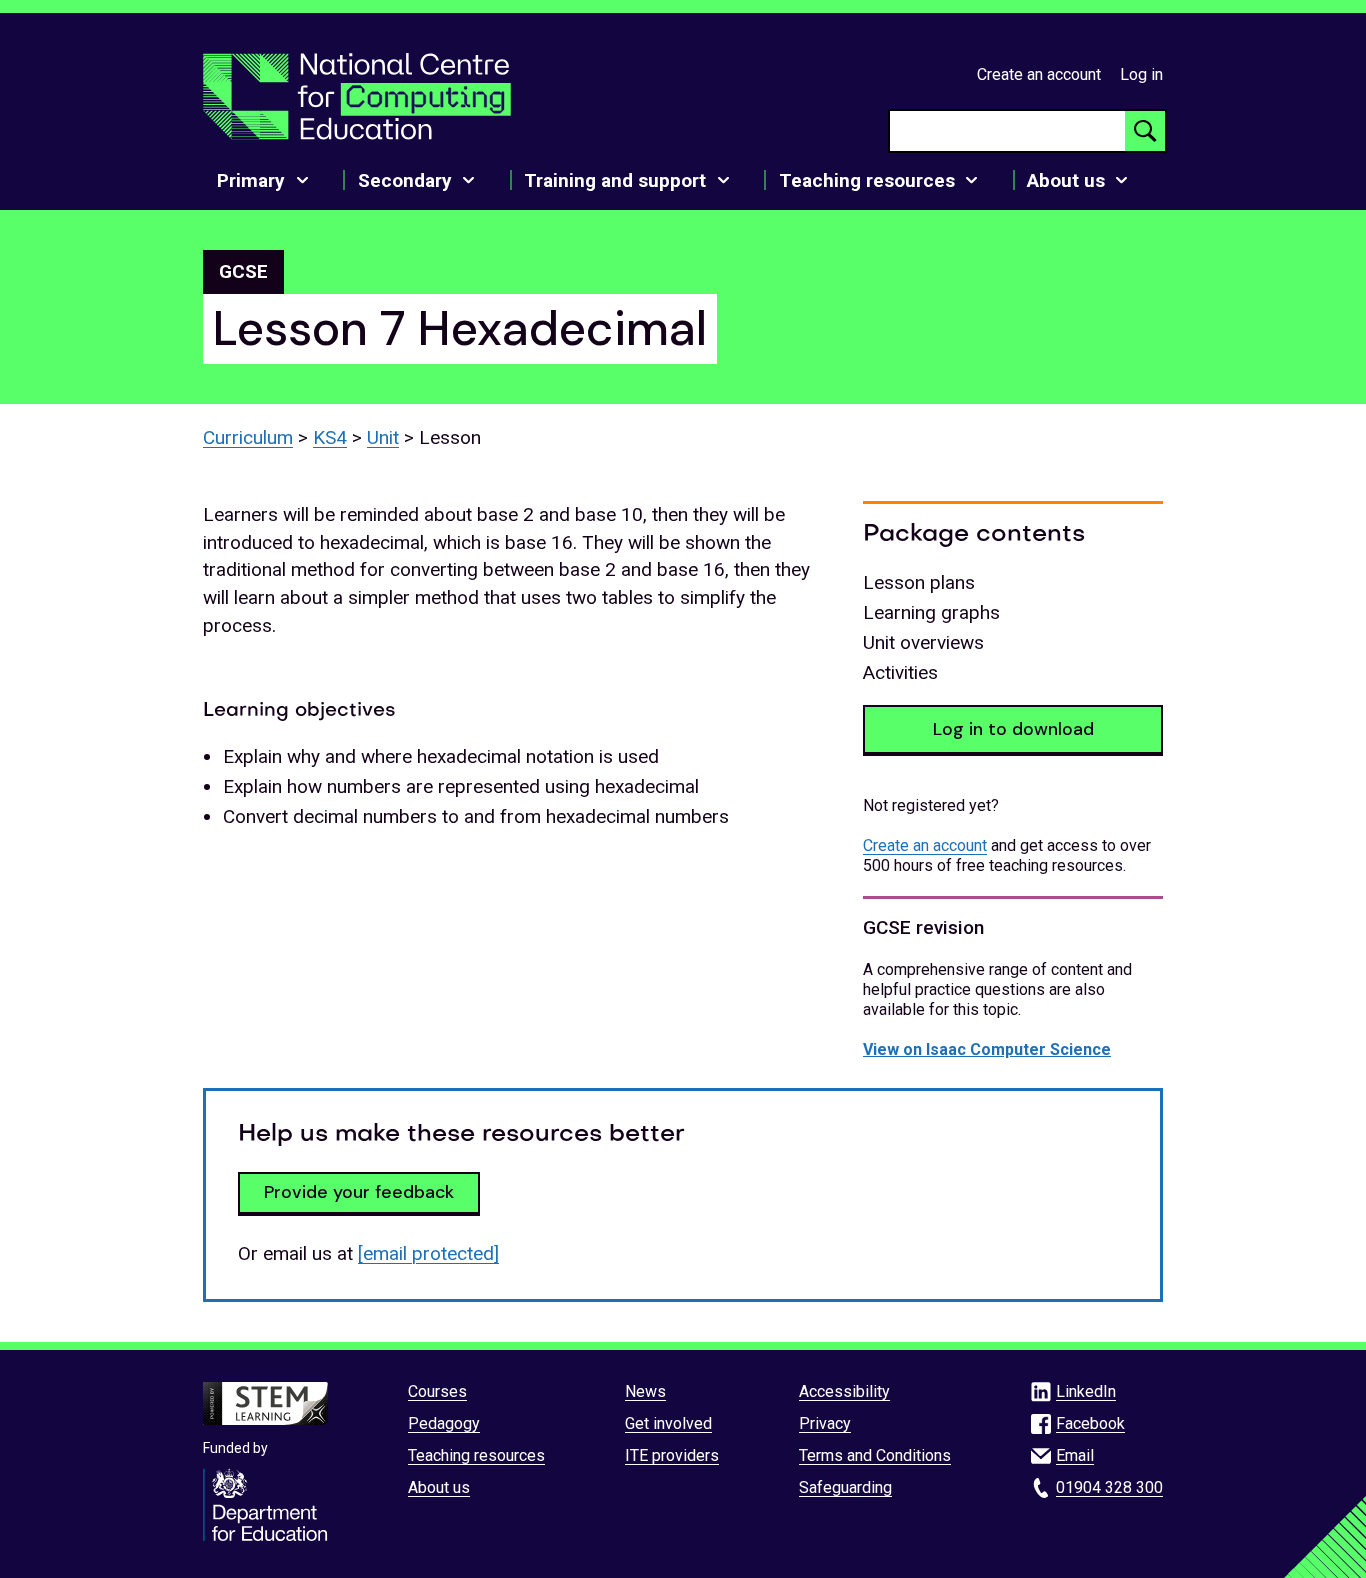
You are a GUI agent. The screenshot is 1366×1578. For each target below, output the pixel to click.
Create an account (1039, 74)
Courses (437, 1391)
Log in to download (1013, 729)
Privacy (825, 1423)
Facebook (1090, 1423)
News (645, 1391)
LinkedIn (1086, 1391)
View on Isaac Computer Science (987, 1049)
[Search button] (1145, 131)
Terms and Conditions (875, 1455)
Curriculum (248, 437)
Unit (383, 437)
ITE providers (672, 1455)
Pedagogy (444, 1423)
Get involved (668, 1423)
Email (1075, 1455)
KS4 (330, 437)
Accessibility (844, 1391)
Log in (1141, 74)
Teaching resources (476, 1455)
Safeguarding (845, 1487)
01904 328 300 (1109, 1487)
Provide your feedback (359, 1192)
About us (439, 1487)
